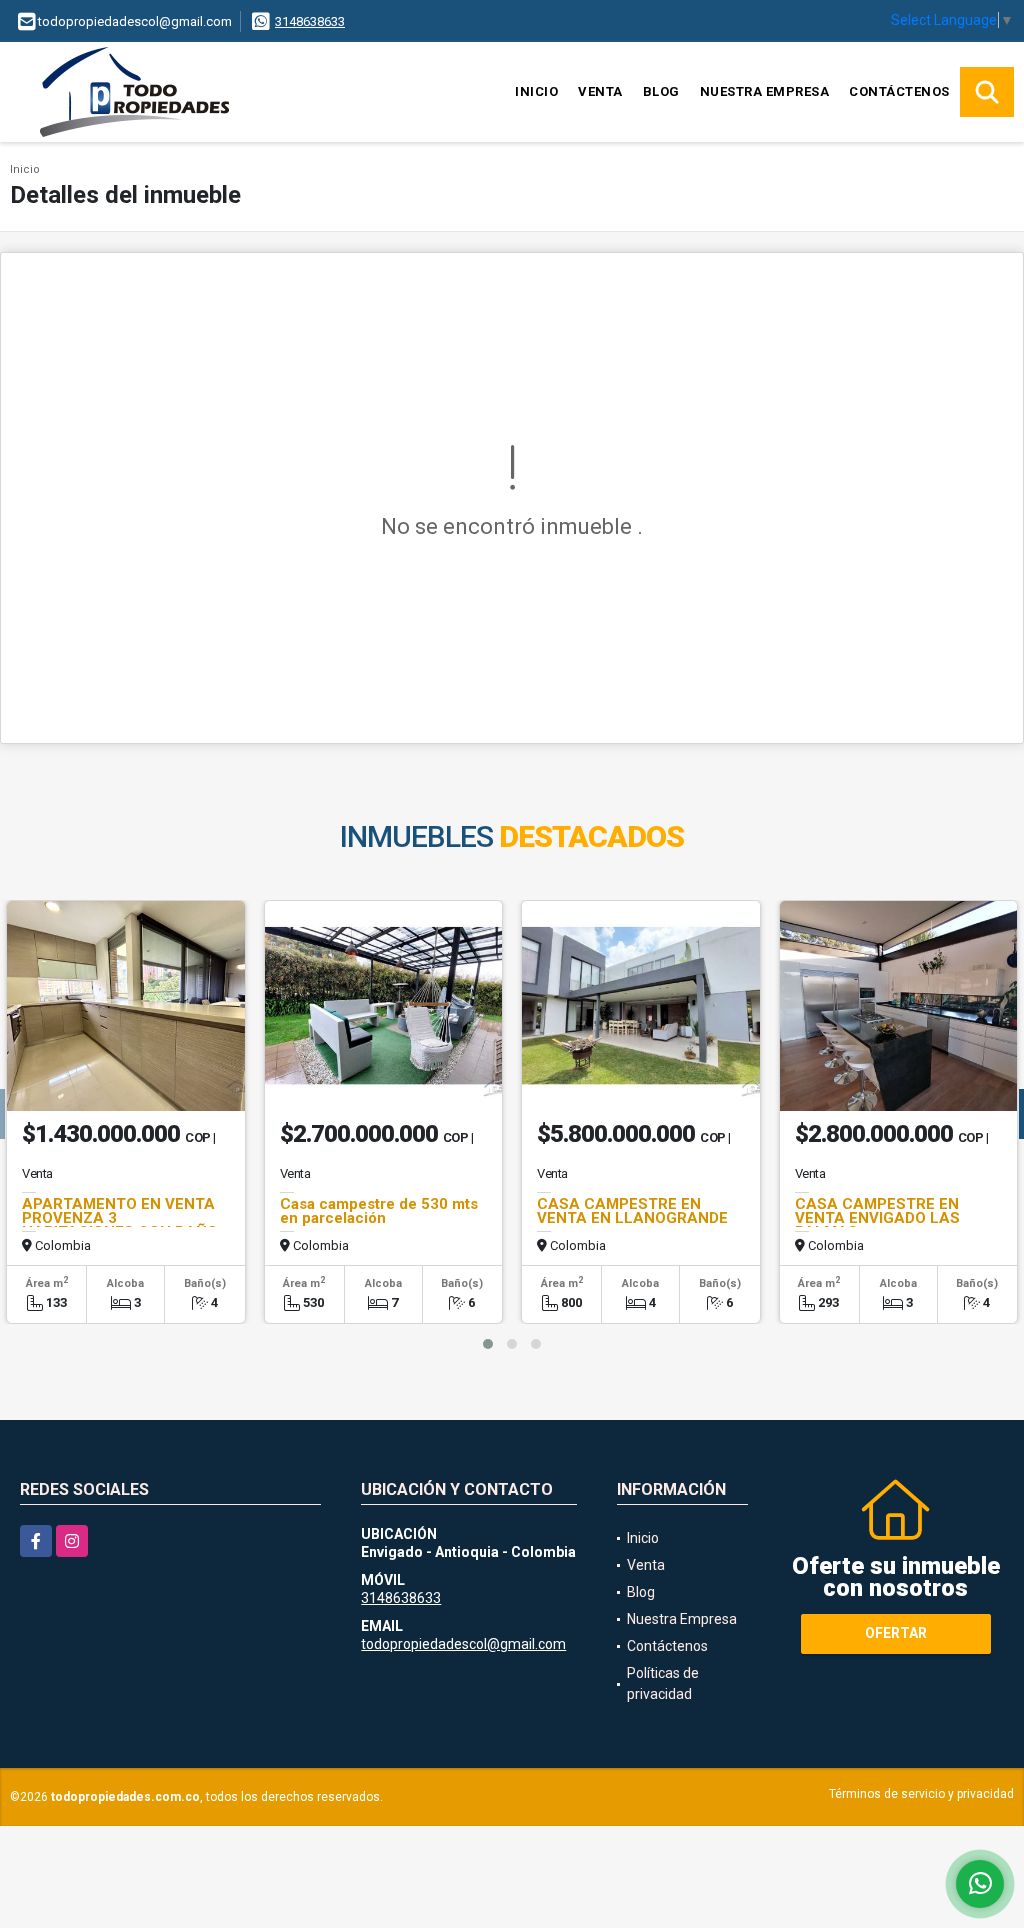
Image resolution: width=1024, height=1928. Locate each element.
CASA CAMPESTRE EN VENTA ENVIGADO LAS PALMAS (877, 1218)
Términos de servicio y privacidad (921, 1794)
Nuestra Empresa (765, 91)
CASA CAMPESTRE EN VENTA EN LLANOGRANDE (632, 1211)
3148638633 (310, 21)
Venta (600, 91)
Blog (661, 91)
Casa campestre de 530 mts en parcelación (379, 1211)
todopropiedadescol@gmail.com (463, 1644)
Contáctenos (899, 91)
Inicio (536, 91)
